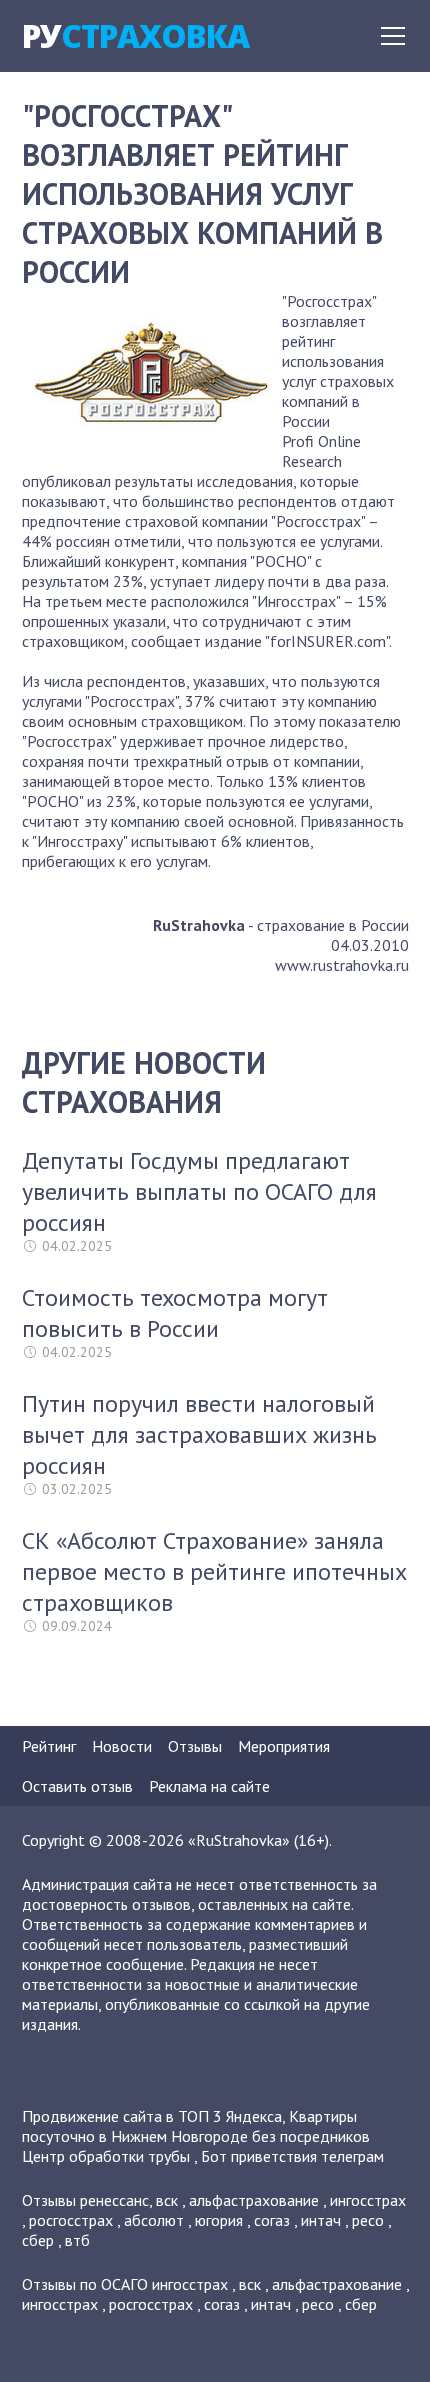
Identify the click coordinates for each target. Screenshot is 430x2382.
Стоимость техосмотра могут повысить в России (175, 1313)
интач (321, 2220)
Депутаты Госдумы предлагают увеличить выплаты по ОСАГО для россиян (199, 1191)
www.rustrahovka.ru (342, 965)
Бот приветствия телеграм (292, 2156)
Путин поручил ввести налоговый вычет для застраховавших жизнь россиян (199, 1434)
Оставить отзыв (77, 1786)
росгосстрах (71, 2220)
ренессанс (114, 2200)
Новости (122, 1746)
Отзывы (195, 1746)
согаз (272, 2220)
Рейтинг (49, 1746)
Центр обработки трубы (106, 2156)
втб (77, 2240)
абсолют (154, 2220)
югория (219, 2220)
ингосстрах (368, 2200)
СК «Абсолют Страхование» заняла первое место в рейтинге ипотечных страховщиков (214, 1571)
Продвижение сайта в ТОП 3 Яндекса (152, 2116)
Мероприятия (284, 1746)
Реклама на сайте (209, 1786)
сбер (38, 2240)
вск (167, 2200)
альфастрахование (254, 2200)
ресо (368, 2220)
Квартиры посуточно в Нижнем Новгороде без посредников (196, 2126)
